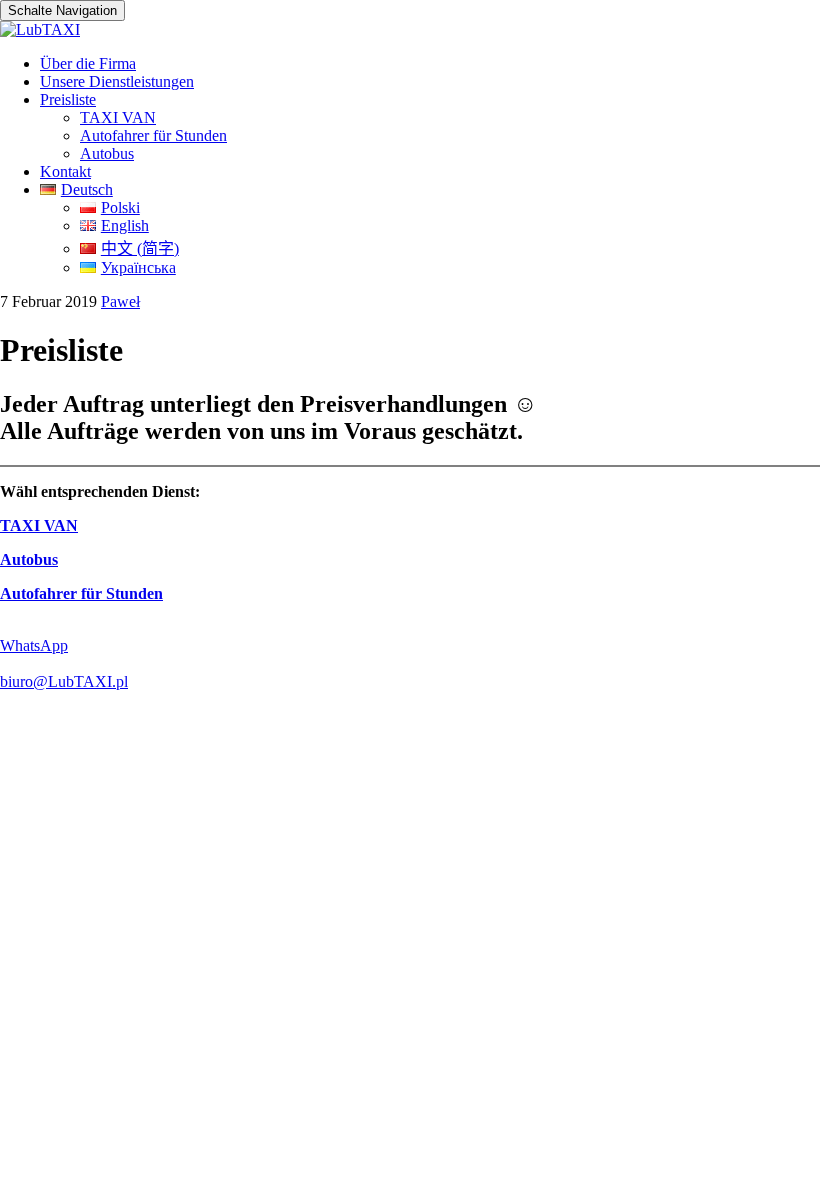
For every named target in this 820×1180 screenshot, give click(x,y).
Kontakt (65, 171)
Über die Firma (88, 63)
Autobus (107, 153)
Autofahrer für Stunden (153, 135)
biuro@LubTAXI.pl (64, 681)
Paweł (120, 301)
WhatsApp (34, 645)
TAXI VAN (118, 117)
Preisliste (68, 99)
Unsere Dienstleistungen (117, 81)
